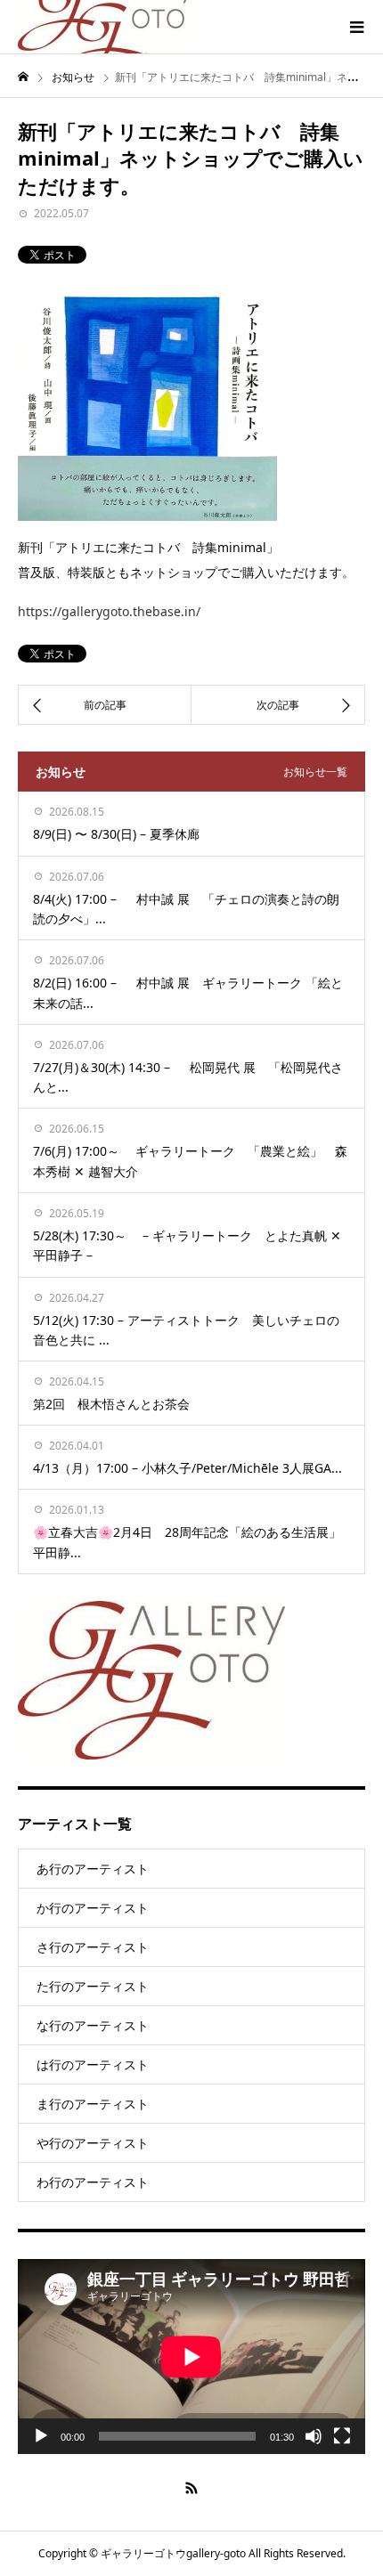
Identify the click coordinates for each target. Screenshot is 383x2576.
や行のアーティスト (93, 2143)
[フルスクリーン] (342, 2436)
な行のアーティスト (93, 2025)
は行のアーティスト (93, 2064)
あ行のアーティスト (93, 1869)
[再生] (41, 2436)
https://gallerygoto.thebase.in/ (109, 611)
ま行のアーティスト (93, 2104)
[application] (191, 2357)
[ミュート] (314, 2436)
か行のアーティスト (93, 1908)
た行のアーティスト (93, 1986)
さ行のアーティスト (93, 1947)
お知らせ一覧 (315, 772)
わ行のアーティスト (93, 2182)
